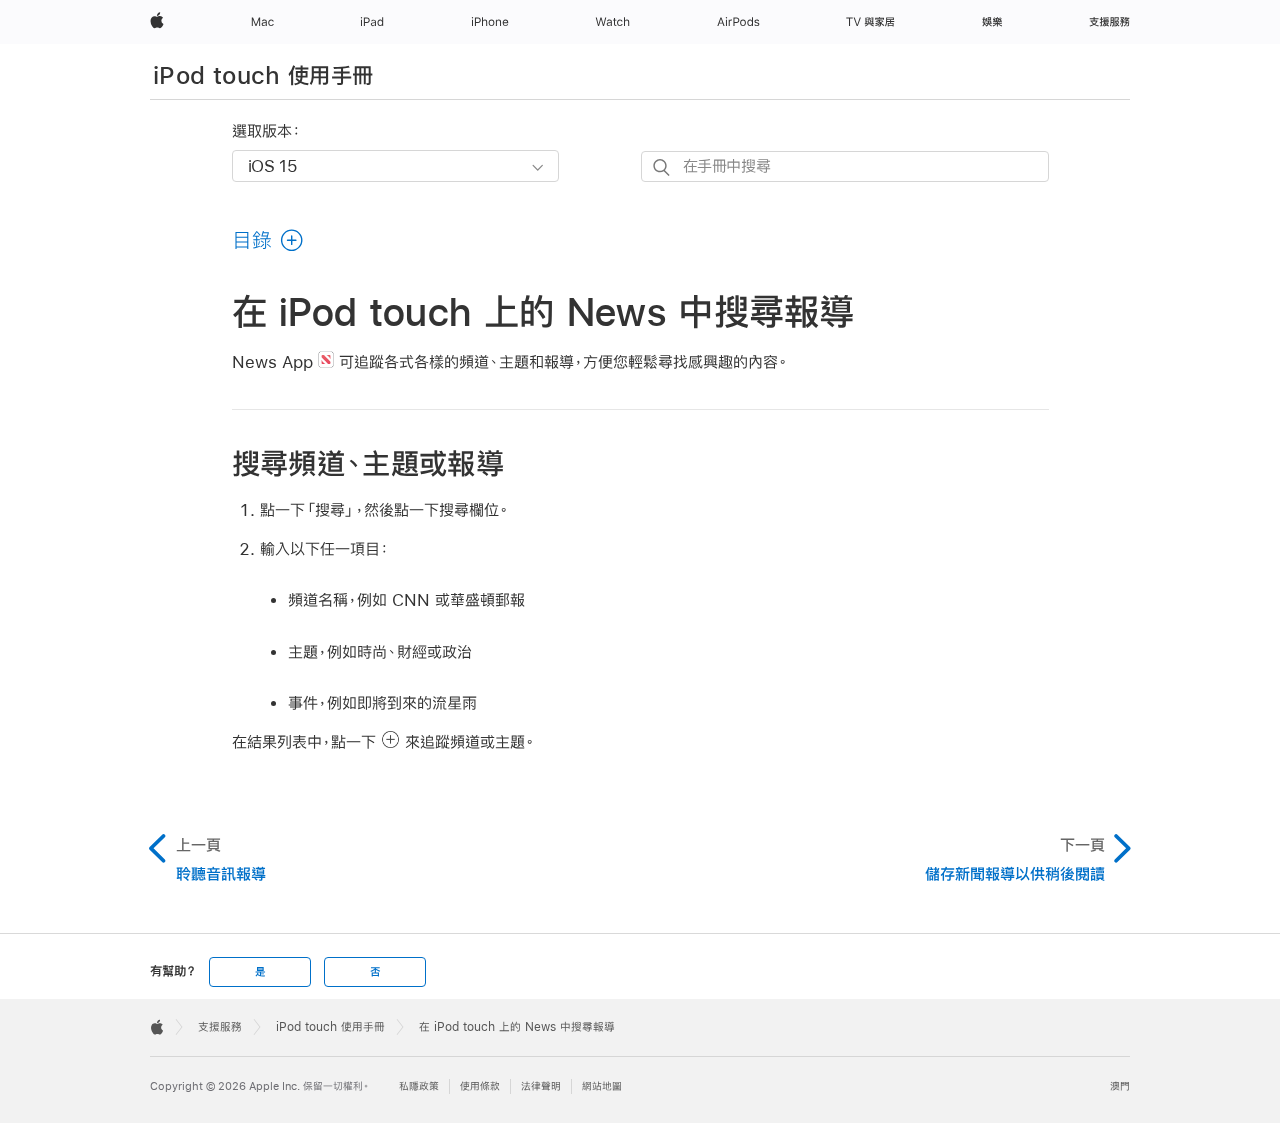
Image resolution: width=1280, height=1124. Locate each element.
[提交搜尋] (662, 167)
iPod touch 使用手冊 (263, 75)
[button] (268, 240)
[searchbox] (845, 166)
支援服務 (220, 1027)
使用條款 (480, 1086)
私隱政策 (419, 1086)
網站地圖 (602, 1086)
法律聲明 (541, 1086)
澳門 (1120, 1086)
